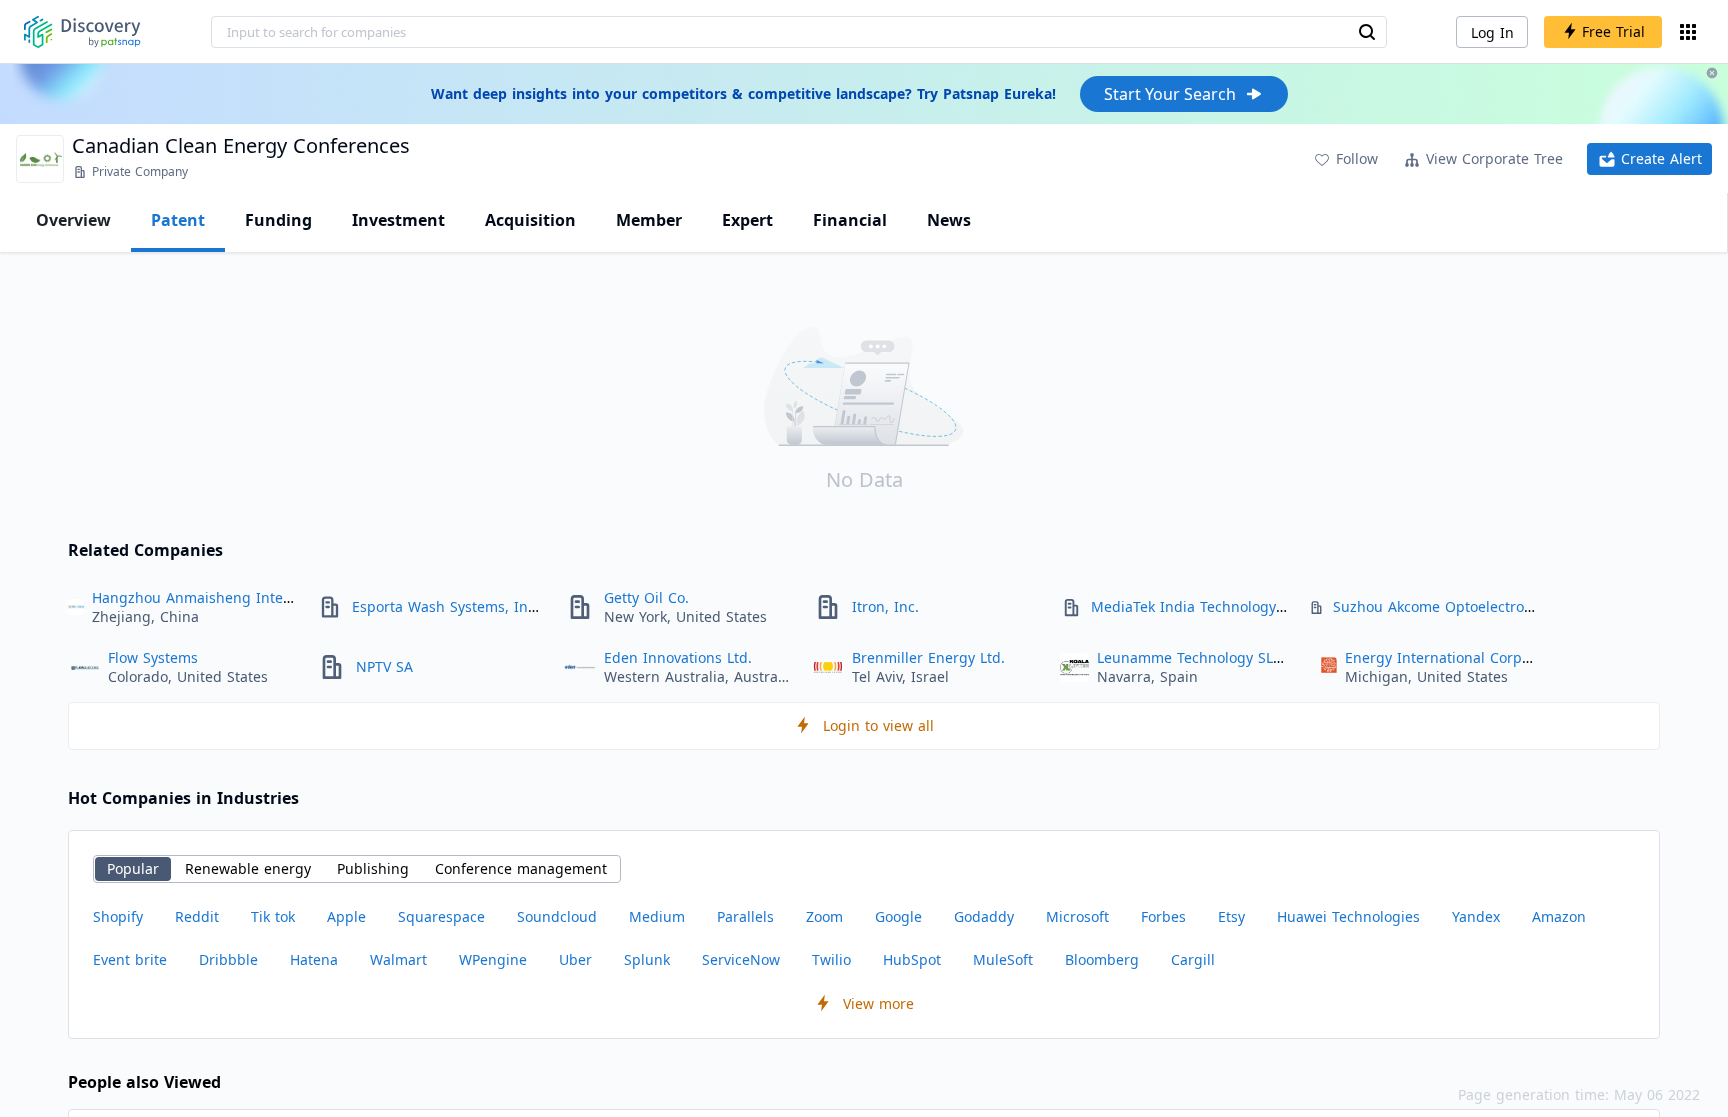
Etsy (1231, 916)
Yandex (1476, 916)
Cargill (1193, 959)
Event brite (130, 959)
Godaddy (984, 916)
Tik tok (273, 916)
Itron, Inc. (885, 606)
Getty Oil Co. (646, 597)
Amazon (1559, 916)
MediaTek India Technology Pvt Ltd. (1211, 606)
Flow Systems (153, 657)
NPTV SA (384, 666)
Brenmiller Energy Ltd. (928, 657)
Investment (398, 220)
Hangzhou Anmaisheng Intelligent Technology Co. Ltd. (277, 597)
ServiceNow (741, 959)
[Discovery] (82, 32)
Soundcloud (557, 916)
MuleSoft (1003, 959)
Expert (747, 220)
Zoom (824, 916)
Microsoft (1077, 916)
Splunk (647, 959)
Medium (657, 916)
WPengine (493, 959)
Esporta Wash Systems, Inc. (445, 606)
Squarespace (441, 916)
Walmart (398, 959)
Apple (346, 916)
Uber (575, 959)
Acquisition (530, 220)
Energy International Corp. (1435, 657)
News (949, 220)
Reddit (197, 916)
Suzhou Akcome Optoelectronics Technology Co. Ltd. (1510, 606)
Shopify (118, 916)
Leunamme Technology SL (1185, 657)
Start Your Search (1170, 94)
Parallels (745, 916)
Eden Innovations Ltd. (678, 657)
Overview (73, 220)
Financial (850, 220)
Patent (178, 220)
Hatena (314, 959)
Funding (278, 220)
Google (898, 916)
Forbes (1163, 916)
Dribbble (228, 959)
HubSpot (912, 959)
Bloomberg (1102, 959)
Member (649, 220)
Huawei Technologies (1348, 916)
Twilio (831, 959)
